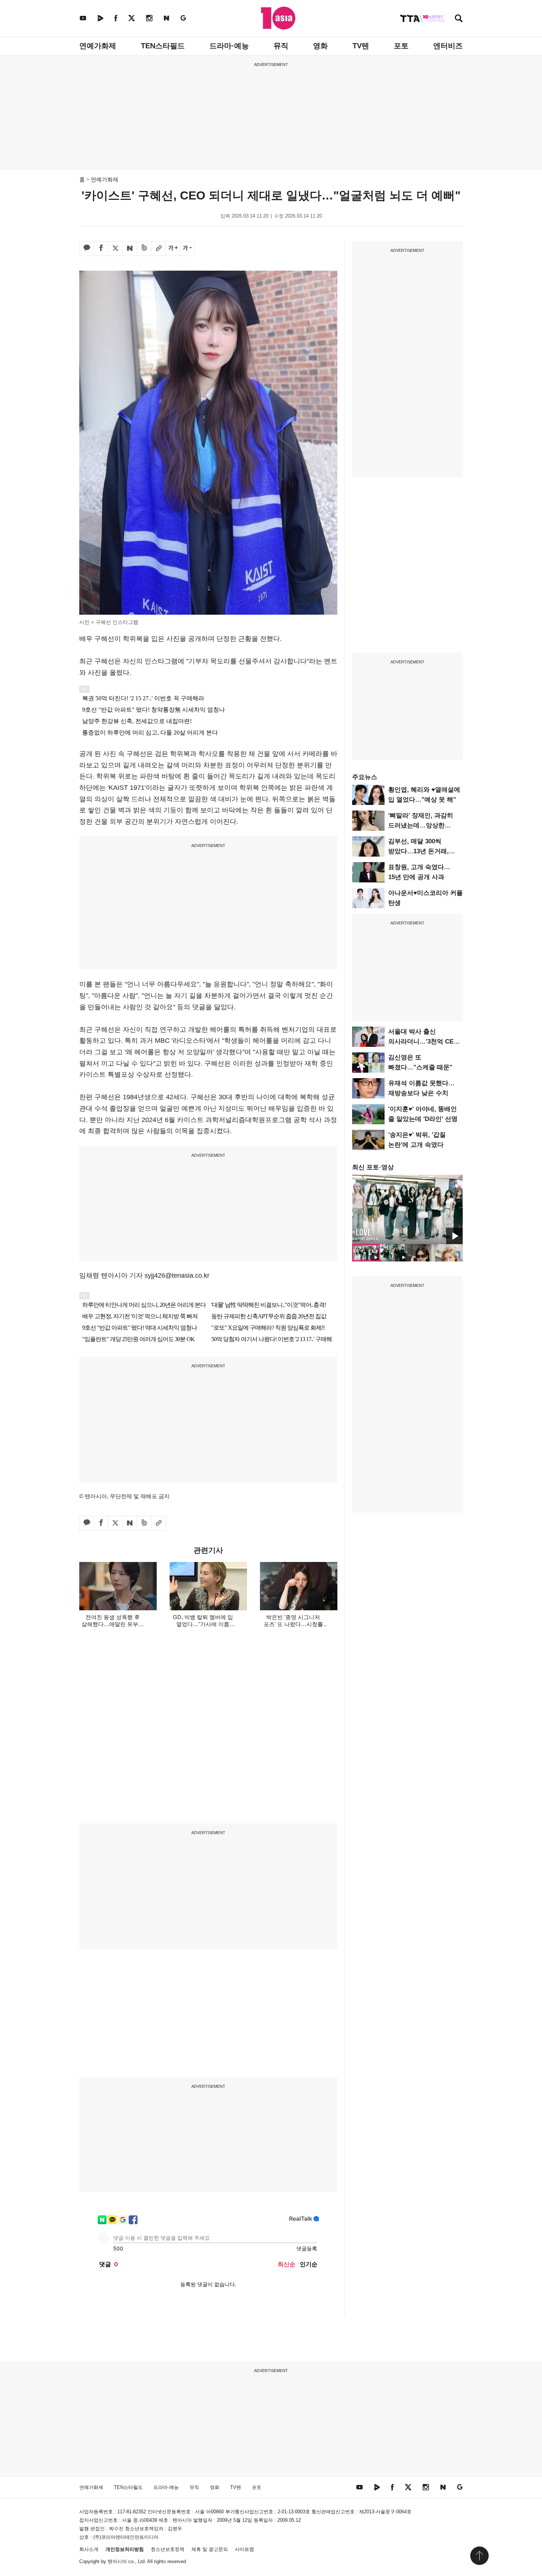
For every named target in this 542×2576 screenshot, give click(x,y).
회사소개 (89, 2549)
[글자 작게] (187, 249)
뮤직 (281, 46)
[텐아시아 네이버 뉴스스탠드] (166, 18)
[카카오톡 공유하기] (87, 249)
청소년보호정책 (168, 2549)
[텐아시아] (278, 18)
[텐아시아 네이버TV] (100, 18)
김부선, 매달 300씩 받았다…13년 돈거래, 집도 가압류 (418, 851)
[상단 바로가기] (479, 2556)
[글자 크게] (173, 249)
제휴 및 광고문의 (210, 2549)
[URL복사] (159, 249)
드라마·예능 (229, 46)
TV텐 (361, 46)
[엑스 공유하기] (115, 249)
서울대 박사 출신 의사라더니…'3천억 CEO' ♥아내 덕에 (424, 1041)
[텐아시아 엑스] (132, 18)
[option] (407, 1209)
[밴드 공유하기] (144, 249)
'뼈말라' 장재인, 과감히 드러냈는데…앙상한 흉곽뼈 (421, 825)
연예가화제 (98, 46)
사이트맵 (244, 2549)
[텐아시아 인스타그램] (149, 18)
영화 (320, 46)
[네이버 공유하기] (130, 249)
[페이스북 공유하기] (101, 249)
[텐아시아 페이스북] (116, 18)
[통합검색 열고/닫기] (459, 19)
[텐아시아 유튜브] (83, 18)
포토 (401, 46)
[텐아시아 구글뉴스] (183, 18)
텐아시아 (117, 2561)
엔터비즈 (448, 46)
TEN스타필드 (163, 46)
